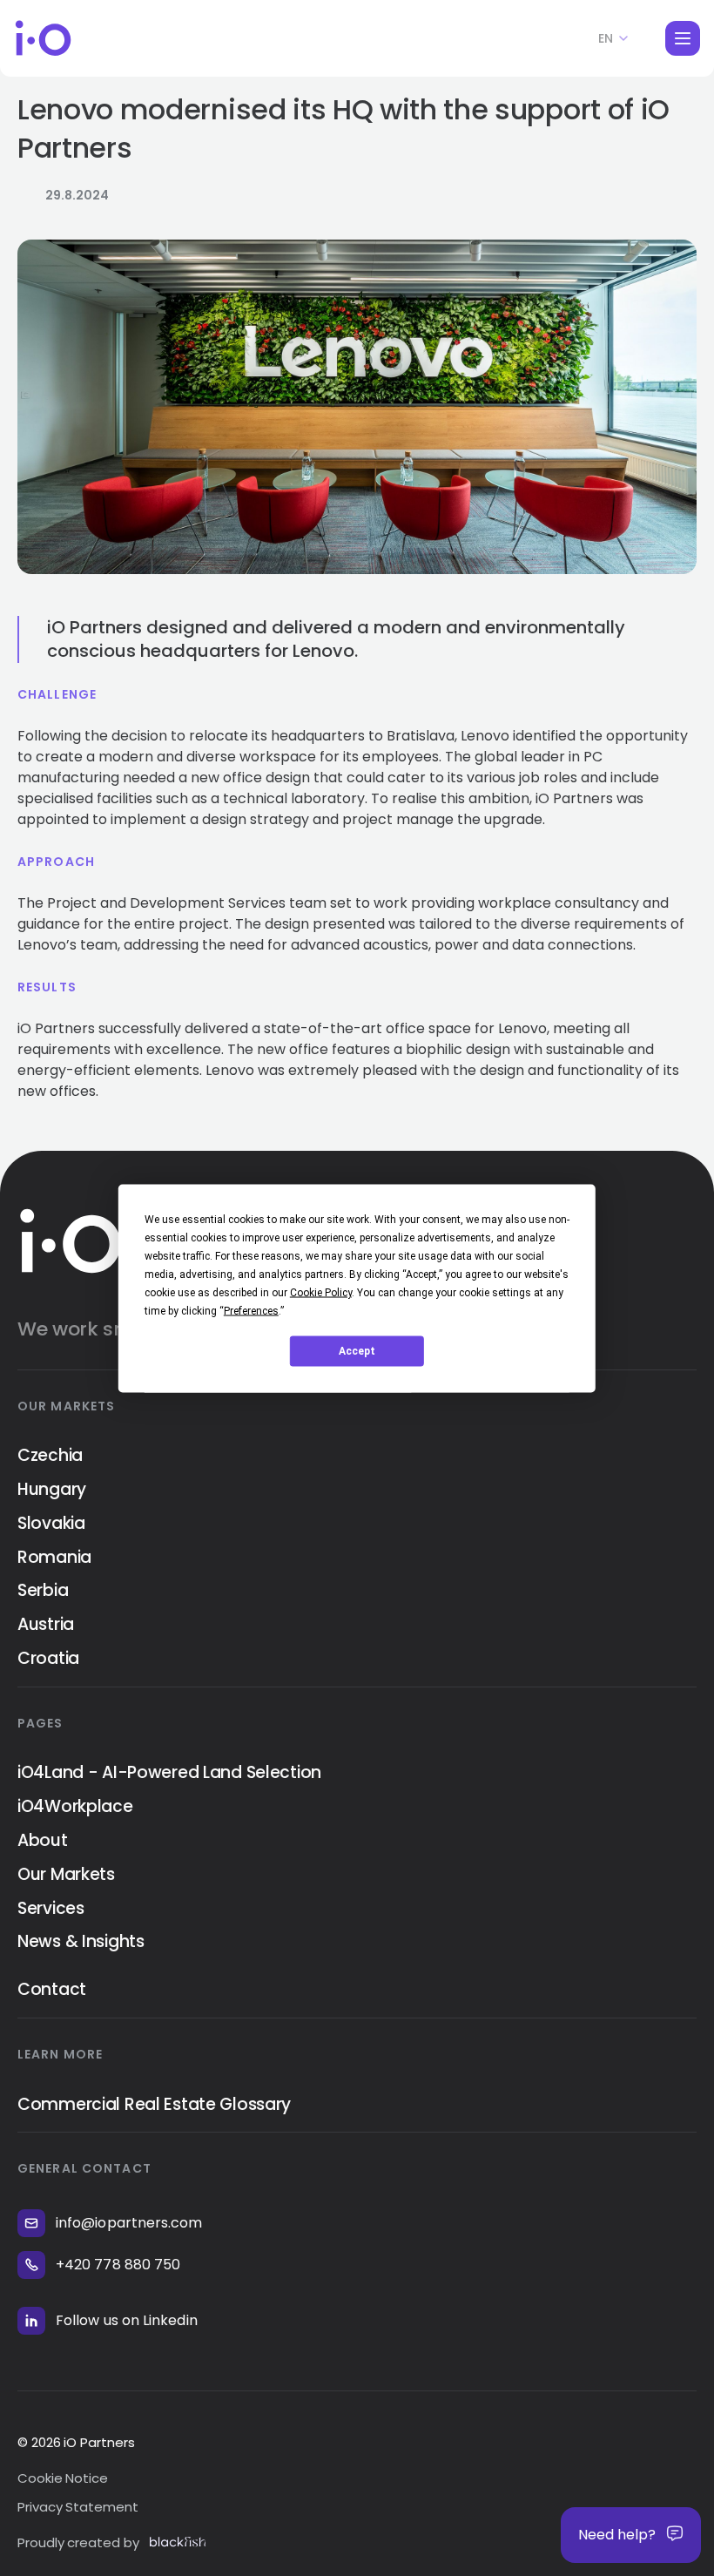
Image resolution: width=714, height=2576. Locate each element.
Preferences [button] (251, 1310)
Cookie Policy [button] (321, 1292)
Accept (357, 1351)
